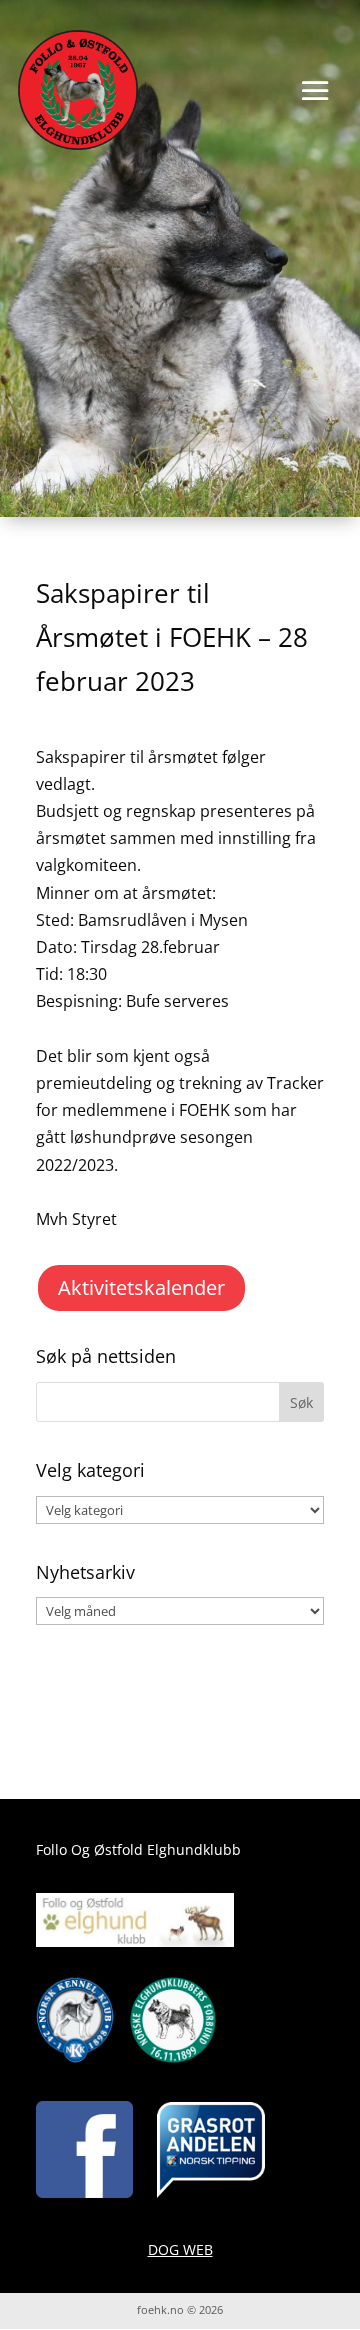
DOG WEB (180, 2249)
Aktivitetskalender (141, 1287)
